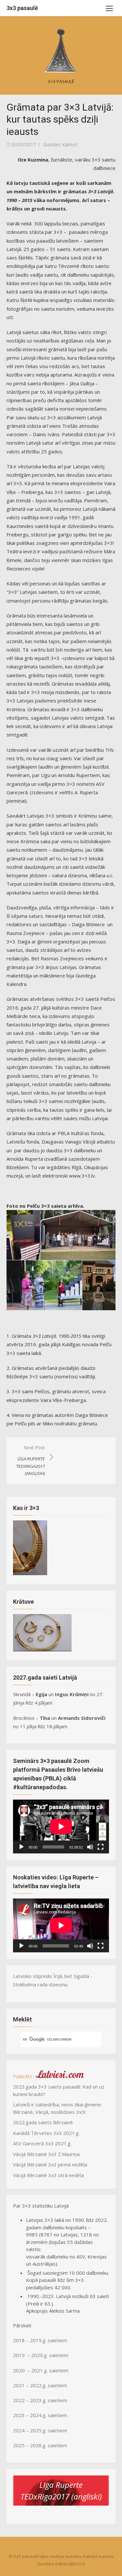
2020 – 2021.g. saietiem (41, 2370)
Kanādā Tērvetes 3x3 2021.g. (46, 2133)
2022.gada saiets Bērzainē (43, 2122)
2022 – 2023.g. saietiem (40, 2400)
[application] (61, 1827)
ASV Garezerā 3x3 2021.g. (42, 2143)
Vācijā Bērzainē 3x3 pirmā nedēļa (50, 2164)
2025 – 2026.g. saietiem (40, 2445)
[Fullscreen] (101, 1847)
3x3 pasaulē (22, 8)
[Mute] (90, 1847)
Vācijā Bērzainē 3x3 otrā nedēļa (48, 2175)
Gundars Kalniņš (60, 144)
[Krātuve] (42, 1649)
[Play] (21, 1847)
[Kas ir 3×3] (30, 1573)
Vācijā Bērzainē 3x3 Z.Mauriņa (46, 2154)
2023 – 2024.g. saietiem (40, 2415)
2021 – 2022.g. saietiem (40, 2385)
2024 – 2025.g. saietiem (40, 2430)
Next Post (31, 1460)
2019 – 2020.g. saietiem (41, 2355)
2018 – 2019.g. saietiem (40, 2340)
